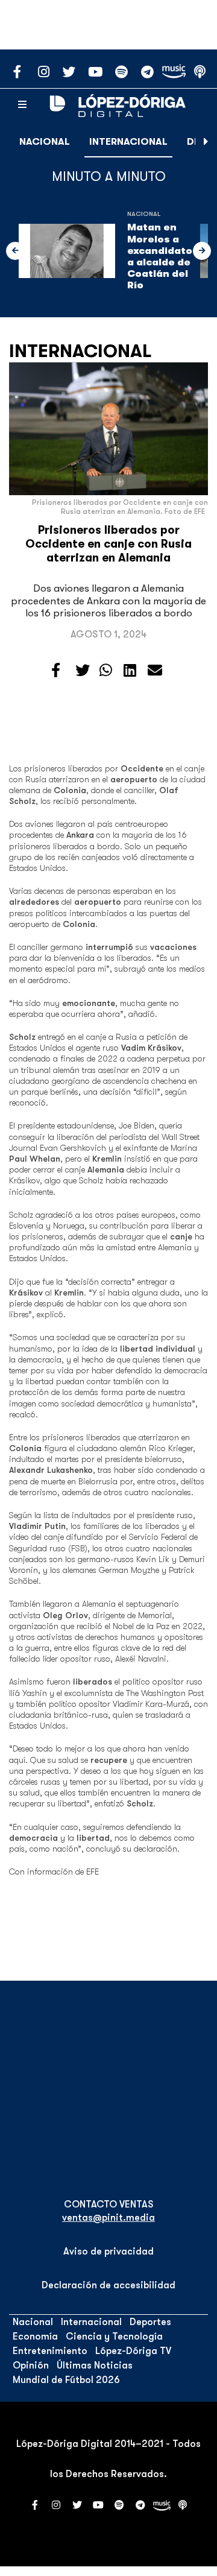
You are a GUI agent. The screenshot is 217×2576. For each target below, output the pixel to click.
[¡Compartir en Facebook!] (56, 671)
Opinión (31, 2366)
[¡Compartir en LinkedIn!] (130, 671)
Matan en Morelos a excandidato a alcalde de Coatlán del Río (160, 256)
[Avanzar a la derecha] (206, 142)
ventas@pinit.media (108, 2218)
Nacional (45, 142)
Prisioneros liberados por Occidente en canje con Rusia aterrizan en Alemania (108, 544)
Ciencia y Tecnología (114, 2337)
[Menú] (22, 105)
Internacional (128, 142)
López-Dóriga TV (133, 2351)
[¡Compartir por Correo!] (155, 671)
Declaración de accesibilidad (108, 2285)
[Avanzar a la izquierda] (15, 251)
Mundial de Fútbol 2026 (66, 2380)
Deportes (150, 2322)
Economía (35, 2337)
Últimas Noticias (95, 2366)
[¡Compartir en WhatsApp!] (106, 671)
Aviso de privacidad (108, 2252)
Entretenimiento (50, 2351)
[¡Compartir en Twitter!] (83, 671)
